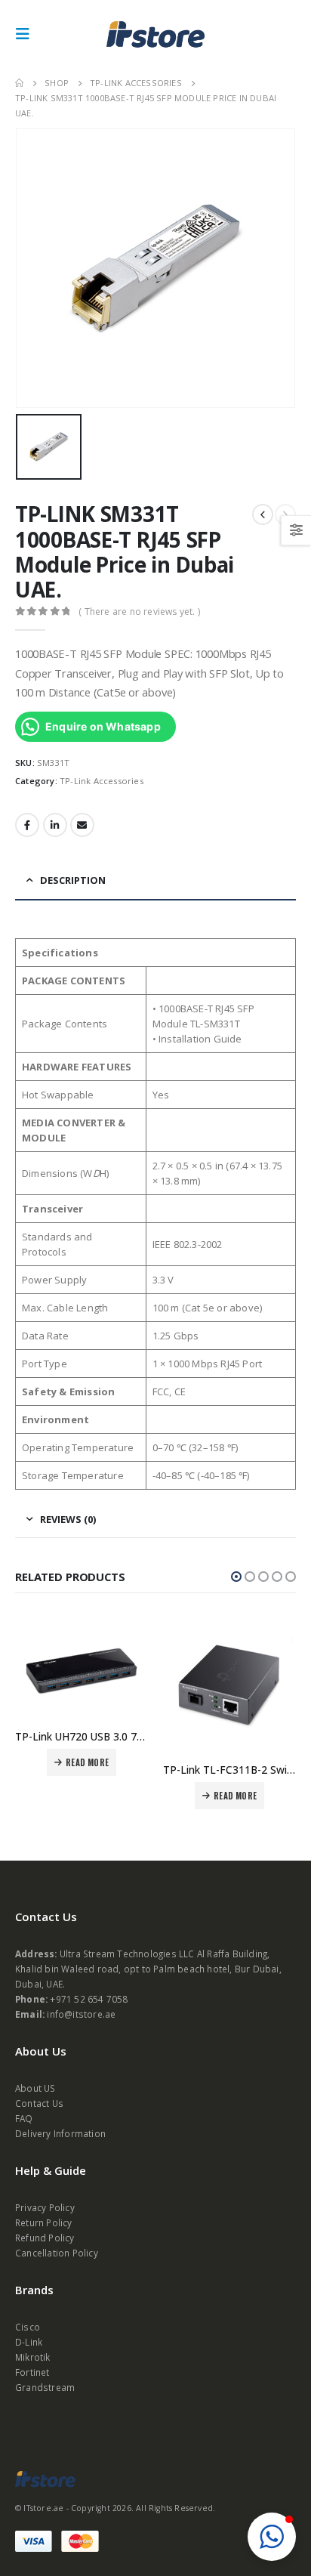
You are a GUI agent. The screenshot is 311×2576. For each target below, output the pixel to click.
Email (82, 825)
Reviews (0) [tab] (68, 1519)
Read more (87, 1762)
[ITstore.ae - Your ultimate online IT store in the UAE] (155, 34)
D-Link (29, 2342)
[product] (82, 1669)
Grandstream (45, 2387)
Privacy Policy (45, 2207)
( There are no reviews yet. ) (139, 612)
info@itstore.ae (81, 2014)
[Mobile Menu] (27, 34)
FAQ (24, 2118)
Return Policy (44, 2222)
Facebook (27, 825)
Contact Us (39, 2103)
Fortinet (32, 2372)
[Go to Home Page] (19, 83)
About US (35, 2088)
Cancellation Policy (57, 2253)
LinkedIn (55, 825)
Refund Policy (45, 2238)
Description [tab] (73, 880)
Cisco (28, 2327)
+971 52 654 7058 (89, 1999)
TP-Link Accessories (102, 781)
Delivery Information (60, 2133)
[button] (236, 1577)
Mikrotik (33, 2357)
